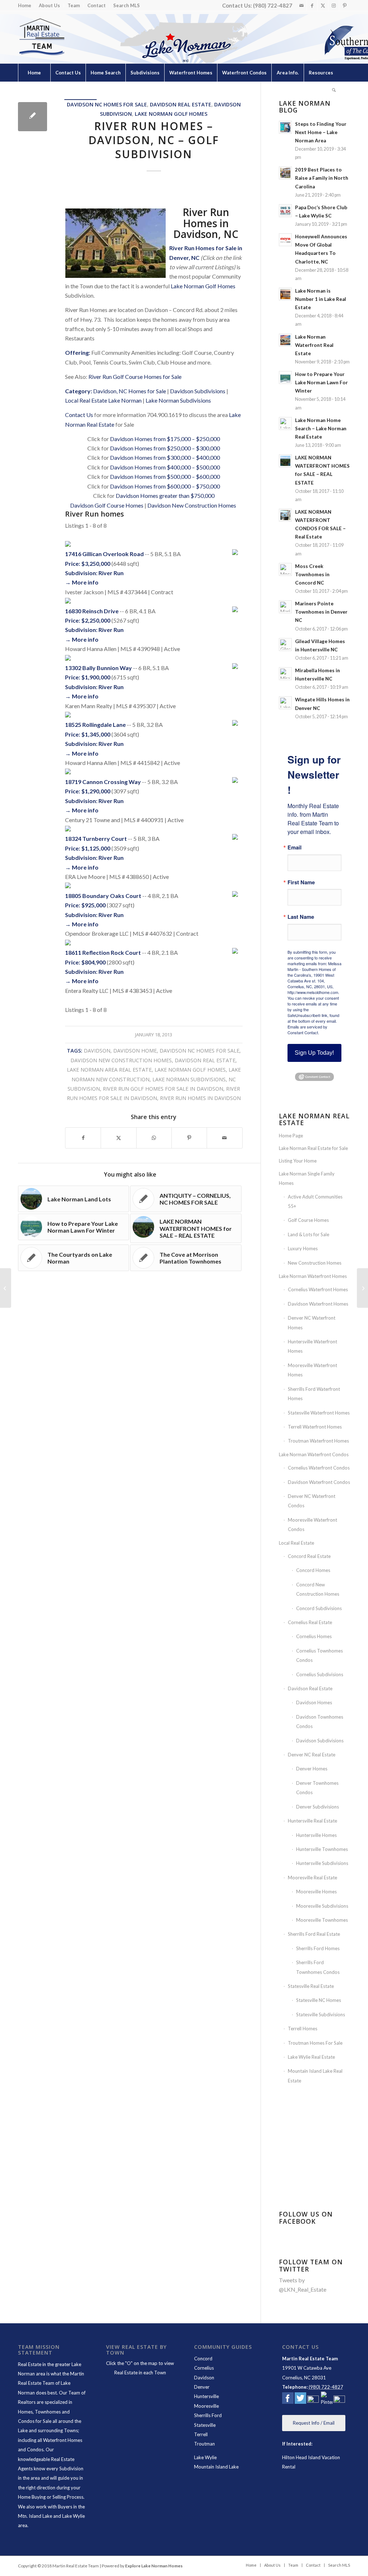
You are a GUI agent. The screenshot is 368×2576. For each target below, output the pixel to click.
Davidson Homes (314, 1702)
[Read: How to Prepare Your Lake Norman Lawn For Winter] (285, 377)
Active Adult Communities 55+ (315, 1201)
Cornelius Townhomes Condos (319, 1655)
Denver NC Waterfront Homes (312, 1323)
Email (295, 847)
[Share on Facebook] (83, 1138)
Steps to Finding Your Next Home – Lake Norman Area (321, 132)
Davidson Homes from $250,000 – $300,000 (165, 448)
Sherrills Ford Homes (318, 1948)
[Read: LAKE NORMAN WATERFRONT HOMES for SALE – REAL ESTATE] (285, 461)
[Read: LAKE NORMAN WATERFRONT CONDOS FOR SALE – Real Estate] (285, 515)
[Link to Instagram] (334, 5)
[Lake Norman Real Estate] (41, 37)
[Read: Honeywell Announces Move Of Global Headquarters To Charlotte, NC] (285, 240)
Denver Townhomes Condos (317, 1788)
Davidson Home (135, 1051)
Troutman (204, 2444)
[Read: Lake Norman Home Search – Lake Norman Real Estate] (285, 423)
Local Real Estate (296, 1543)
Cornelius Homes (314, 1636)
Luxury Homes (303, 1248)
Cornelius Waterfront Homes (318, 1289)
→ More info (82, 582)
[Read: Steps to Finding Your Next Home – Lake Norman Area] (285, 127)
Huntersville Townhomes (322, 1849)
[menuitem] (27, 6)
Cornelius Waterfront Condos (319, 1468)
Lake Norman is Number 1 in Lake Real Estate (321, 299)
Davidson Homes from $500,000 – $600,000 (165, 476)
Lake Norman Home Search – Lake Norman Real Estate (321, 428)
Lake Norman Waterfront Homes (313, 1276)
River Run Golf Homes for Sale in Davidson (163, 1089)
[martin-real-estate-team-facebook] (288, 2399)
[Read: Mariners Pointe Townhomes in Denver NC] (285, 607)
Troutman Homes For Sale (315, 2043)
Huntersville (206, 2396)
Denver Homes (312, 1769)
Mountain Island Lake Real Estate (315, 2076)
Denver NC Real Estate (312, 1755)
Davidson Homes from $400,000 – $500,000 (165, 467)
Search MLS (126, 5)
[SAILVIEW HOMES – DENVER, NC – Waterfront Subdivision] (6, 1288)
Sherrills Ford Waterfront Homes (314, 1394)
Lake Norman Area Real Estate (109, 1070)
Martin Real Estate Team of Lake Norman (51, 2383)
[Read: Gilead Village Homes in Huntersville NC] (285, 645)
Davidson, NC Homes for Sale (130, 391)
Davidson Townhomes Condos (320, 1722)
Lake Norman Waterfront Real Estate (314, 345)
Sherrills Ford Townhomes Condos (318, 1967)
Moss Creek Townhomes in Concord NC (312, 574)
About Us (49, 5)
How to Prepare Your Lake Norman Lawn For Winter (321, 382)
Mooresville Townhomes (322, 1920)
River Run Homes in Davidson (200, 1098)
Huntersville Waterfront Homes (312, 1346)
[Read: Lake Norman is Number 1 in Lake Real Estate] (285, 294)
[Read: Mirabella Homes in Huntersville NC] (285, 674)
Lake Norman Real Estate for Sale (313, 1148)
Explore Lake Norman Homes (154, 2566)
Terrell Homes (303, 2029)
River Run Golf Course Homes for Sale (135, 377)
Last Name (301, 917)
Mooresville (206, 2406)
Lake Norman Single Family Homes (307, 1178)
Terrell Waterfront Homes (315, 1427)
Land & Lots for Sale (309, 1234)
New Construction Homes (315, 1263)
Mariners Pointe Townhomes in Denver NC (321, 612)
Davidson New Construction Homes (192, 505)
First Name (301, 882)
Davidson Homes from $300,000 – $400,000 (165, 457)
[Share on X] (118, 1138)
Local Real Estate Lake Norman (103, 400)
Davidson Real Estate (181, 104)
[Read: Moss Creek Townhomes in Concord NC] (285, 569)
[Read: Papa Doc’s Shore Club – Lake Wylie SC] (285, 211)
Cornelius (204, 2368)
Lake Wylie (205, 2457)
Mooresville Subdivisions (322, 1906)
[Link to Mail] (301, 5)
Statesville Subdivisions (321, 2014)
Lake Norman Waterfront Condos (314, 1454)
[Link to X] (323, 5)
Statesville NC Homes (319, 2000)
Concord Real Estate (309, 1556)
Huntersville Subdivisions (322, 1863)
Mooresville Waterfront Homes (312, 1370)
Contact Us (79, 415)
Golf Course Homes (308, 1220)
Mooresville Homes (316, 1892)
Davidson (97, 1051)
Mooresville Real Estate (312, 1878)
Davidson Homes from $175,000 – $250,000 (165, 439)
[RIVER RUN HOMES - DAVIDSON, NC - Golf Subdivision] (33, 117)
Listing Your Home (298, 1161)
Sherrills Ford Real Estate (314, 1934)
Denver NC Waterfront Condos (312, 1501)
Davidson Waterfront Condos (319, 1482)
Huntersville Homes (316, 1835)
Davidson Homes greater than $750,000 (165, 496)
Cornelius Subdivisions (320, 1674)
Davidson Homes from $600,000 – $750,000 (165, 486)
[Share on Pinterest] (189, 1138)
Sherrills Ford (208, 2415)
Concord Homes (313, 1570)
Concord (203, 2359)
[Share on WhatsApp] (154, 1138)
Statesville (205, 2425)
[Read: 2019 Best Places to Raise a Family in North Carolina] (285, 173)
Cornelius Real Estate (310, 1622)
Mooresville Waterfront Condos (312, 1525)
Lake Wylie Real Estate (311, 2057)
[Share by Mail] (224, 1138)
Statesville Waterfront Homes (319, 1413)
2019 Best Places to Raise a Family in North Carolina (322, 178)
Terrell (201, 2434)
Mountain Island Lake (216, 2467)
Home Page (291, 1136)
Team (74, 5)
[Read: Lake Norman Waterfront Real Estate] (285, 340)
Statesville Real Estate (311, 1986)
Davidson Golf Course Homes (107, 505)
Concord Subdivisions (319, 1608)
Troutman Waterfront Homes (318, 1441)
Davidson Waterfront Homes (318, 1304)
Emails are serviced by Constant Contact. (307, 1030)
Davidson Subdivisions (198, 391)
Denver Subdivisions (318, 1807)
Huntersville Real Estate (312, 1821)
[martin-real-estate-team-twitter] (300, 2399)
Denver (202, 2387)
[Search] (334, 91)
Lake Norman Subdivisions (178, 400)
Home (25, 5)
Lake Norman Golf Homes (171, 114)
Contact (96, 5)
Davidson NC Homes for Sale (107, 104)
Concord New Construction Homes (318, 1589)
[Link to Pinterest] (345, 5)
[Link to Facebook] (312, 5)
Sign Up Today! (314, 1053)
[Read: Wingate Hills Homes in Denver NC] (285, 703)
